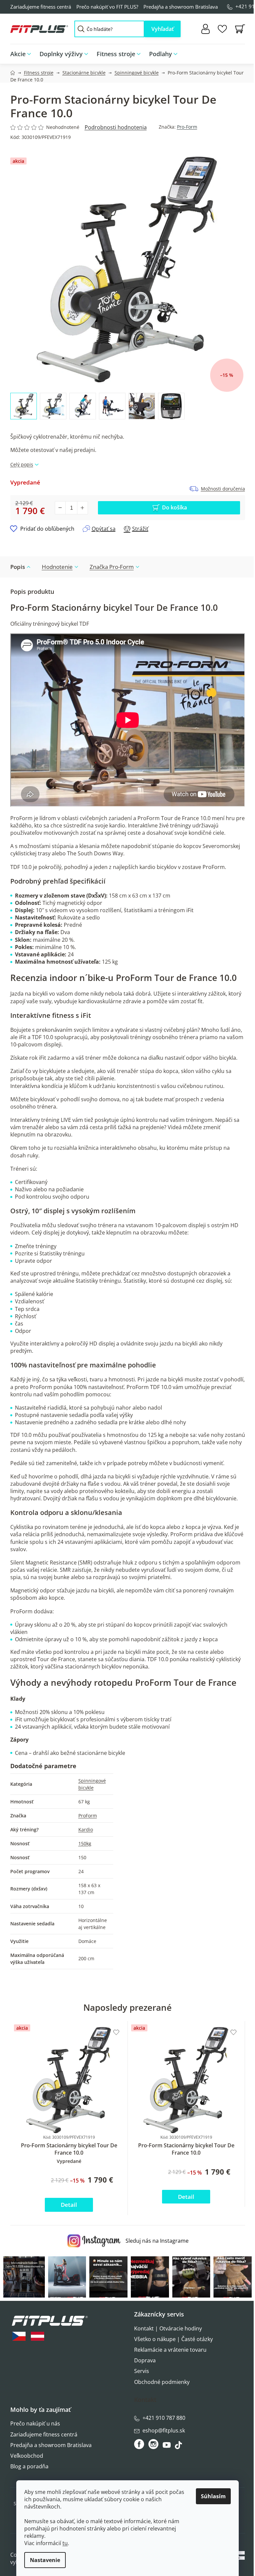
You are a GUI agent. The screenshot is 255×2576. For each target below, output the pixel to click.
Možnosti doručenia (223, 489)
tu (65, 2543)
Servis (142, 2371)
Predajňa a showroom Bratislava (181, 7)
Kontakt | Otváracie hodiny (168, 2328)
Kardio (86, 1829)
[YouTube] (168, 2447)
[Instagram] (153, 2444)
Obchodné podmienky (162, 2382)
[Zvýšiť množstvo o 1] (82, 508)
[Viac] (235, 52)
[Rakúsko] (38, 2336)
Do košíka (174, 507)
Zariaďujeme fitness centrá (41, 7)
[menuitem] (23, 54)
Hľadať (163, 29)
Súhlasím (213, 2496)
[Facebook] (140, 2444)
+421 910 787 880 (164, 2418)
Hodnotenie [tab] (57, 567)
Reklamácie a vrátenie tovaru (170, 2350)
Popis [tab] (18, 567)
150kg (85, 1843)
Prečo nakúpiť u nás (35, 2423)
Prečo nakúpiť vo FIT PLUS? (107, 7)
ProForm (88, 1816)
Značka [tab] (112, 567)
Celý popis (22, 464)
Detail (69, 2205)
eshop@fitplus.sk (164, 2430)
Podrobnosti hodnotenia (116, 127)
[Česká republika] (19, 2336)
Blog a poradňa (29, 2466)
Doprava (145, 2360)
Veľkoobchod (27, 2456)
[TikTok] (179, 2447)
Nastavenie (45, 2560)
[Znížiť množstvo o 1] (60, 508)
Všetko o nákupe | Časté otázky (173, 2339)
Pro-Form (187, 127)
